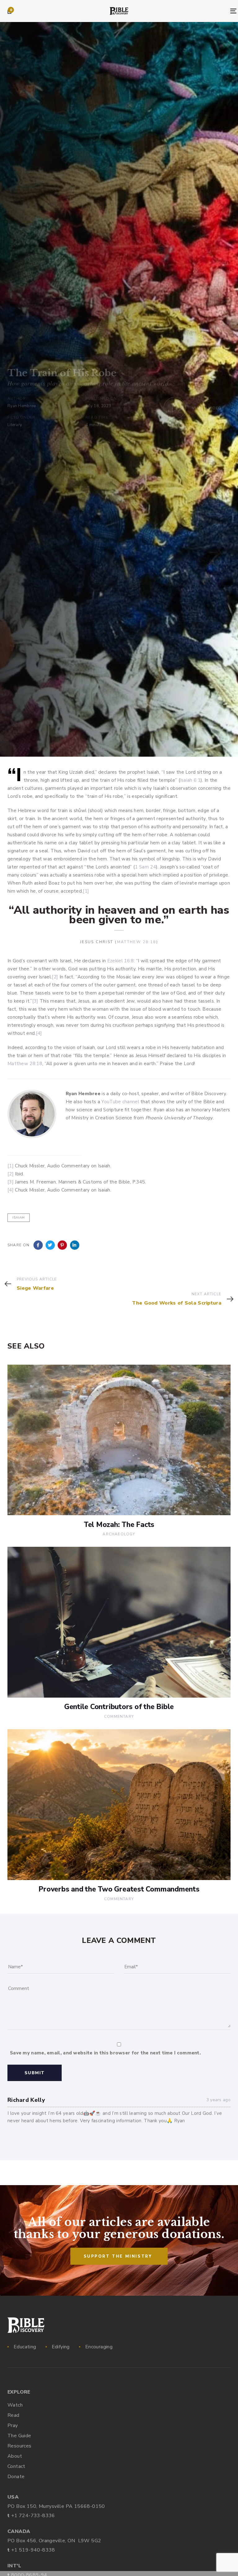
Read (13, 2415)
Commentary (119, 1717)
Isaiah (19, 1218)
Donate (16, 2477)
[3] (35, 1001)
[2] (55, 977)
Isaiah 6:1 (190, 780)
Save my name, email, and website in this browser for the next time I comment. (105, 2053)
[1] (86, 891)
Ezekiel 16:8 (121, 961)
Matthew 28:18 (137, 942)
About (15, 2456)
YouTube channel (120, 1102)
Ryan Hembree (22, 406)
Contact (16, 2466)
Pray (13, 2425)
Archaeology (119, 1534)
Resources (20, 2446)
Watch (15, 2405)
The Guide (19, 2436)
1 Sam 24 (145, 867)
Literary (15, 425)
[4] (39, 1033)
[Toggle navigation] (199, 11)
